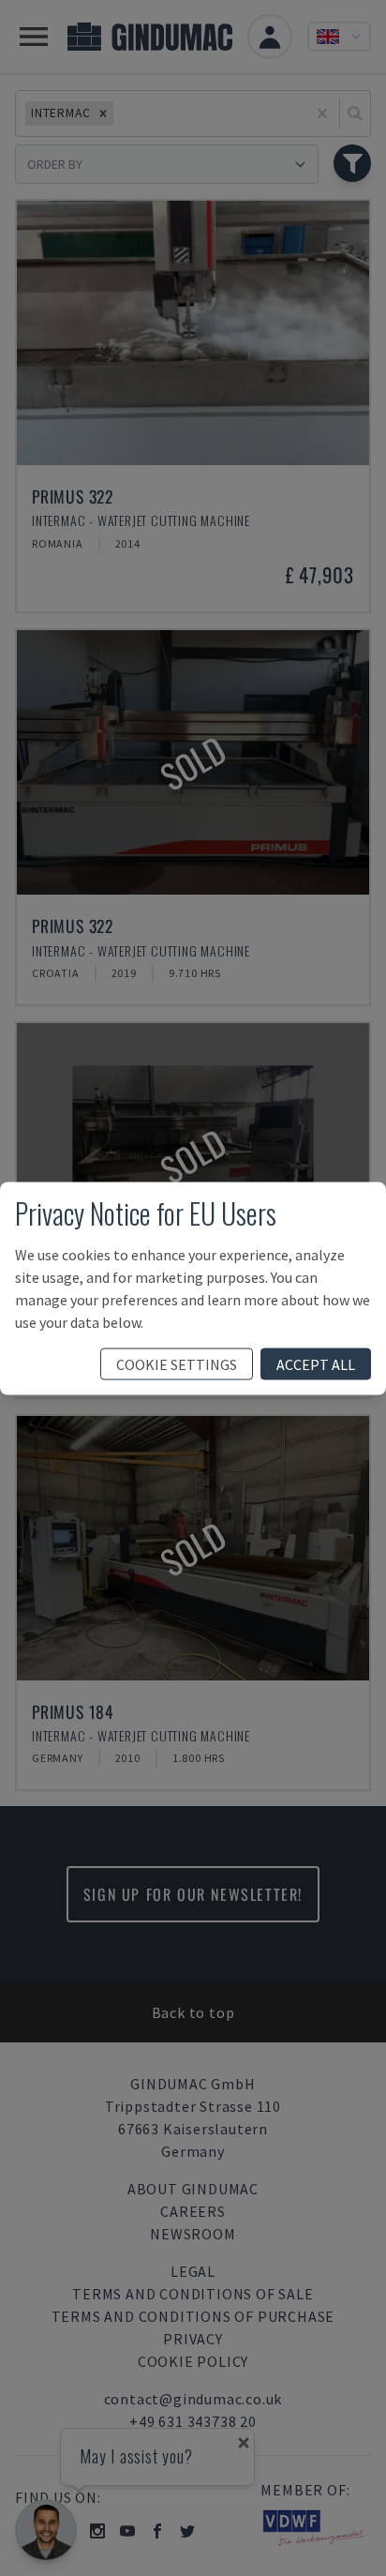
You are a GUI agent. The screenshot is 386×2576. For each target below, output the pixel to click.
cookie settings (177, 1363)
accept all (316, 1363)
